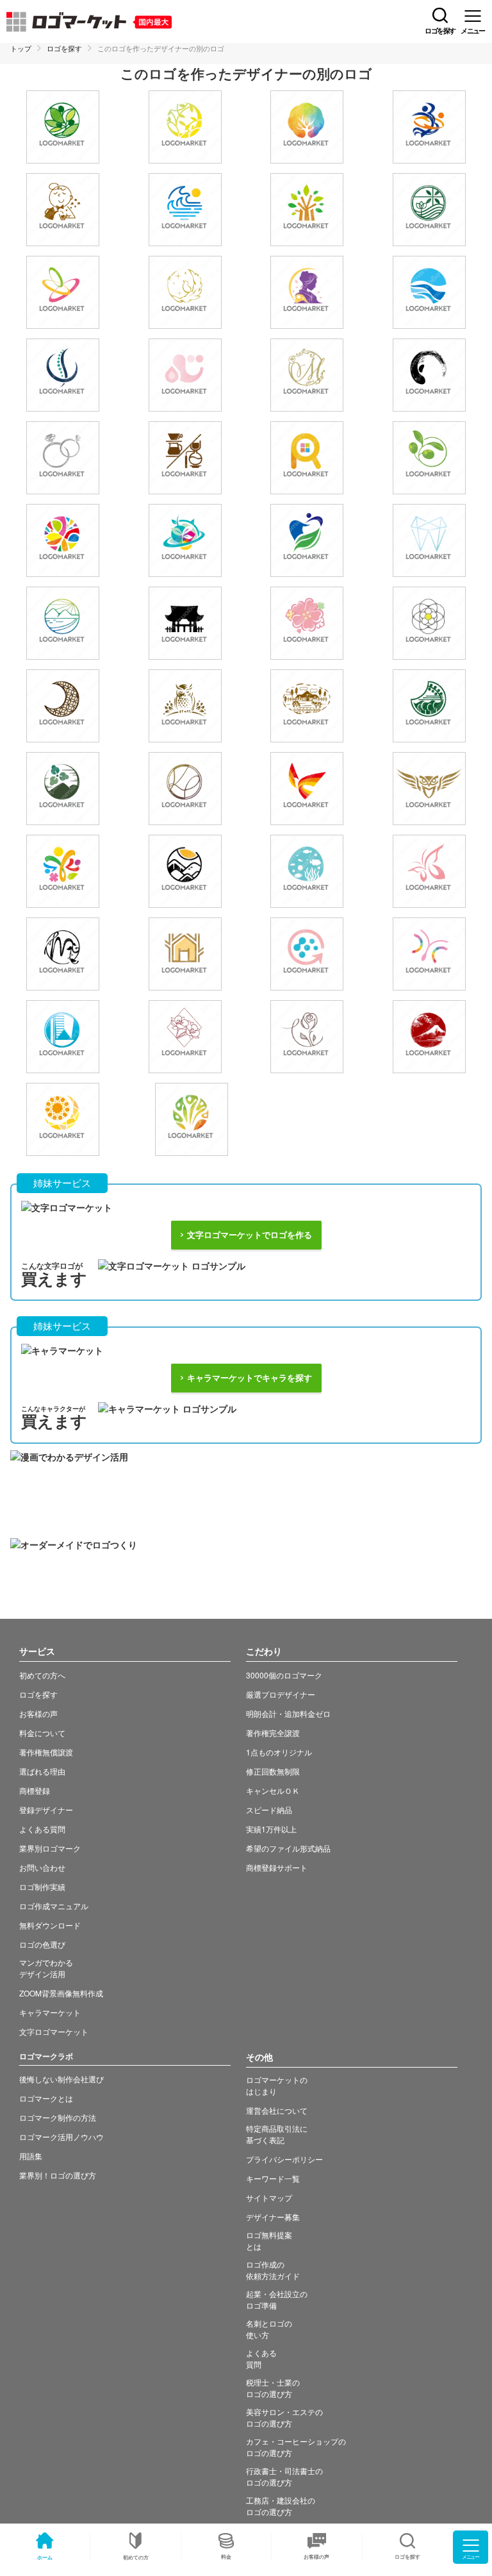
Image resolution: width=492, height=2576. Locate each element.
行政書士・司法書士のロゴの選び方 (284, 2476)
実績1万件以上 (271, 1829)
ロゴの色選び (42, 1944)
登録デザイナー (46, 1810)
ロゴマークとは (46, 2098)
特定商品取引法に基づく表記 (277, 2134)
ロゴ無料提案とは (269, 2240)
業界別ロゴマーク (50, 1848)
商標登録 (35, 1790)
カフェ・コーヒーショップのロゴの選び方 (296, 2447)
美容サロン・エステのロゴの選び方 (284, 2417)
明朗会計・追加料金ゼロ (288, 1713)
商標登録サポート (277, 1867)
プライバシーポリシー (284, 2159)
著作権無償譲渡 (46, 1752)
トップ (21, 48)
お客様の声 (316, 2556)
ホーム (45, 2557)
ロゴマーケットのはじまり (277, 2085)
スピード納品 (269, 1810)
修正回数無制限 (273, 1771)
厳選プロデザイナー (281, 1694)
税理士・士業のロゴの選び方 (273, 2388)
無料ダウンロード (50, 1925)
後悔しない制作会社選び (61, 2079)
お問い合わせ (42, 1867)
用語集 (31, 2156)
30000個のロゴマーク (284, 1675)
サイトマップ (269, 2197)
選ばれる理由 (42, 1771)
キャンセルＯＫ (273, 1790)
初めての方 (136, 2557)
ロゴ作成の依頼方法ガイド (273, 2270)
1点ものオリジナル (279, 1752)
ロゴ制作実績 (42, 1886)
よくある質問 (42, 1829)
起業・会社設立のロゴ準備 (277, 2299)
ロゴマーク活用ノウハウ (61, 2137)
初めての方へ (42, 1675)
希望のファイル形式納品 (288, 1848)
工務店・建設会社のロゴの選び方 (281, 2506)
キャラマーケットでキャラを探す (250, 1378)
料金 (226, 2556)
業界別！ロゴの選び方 (58, 2175)
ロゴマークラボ (46, 2056)
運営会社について (277, 2110)
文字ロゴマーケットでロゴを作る (250, 1235)
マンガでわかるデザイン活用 (46, 1968)
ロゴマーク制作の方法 (58, 2117)
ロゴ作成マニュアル (54, 1906)
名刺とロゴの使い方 (269, 2329)
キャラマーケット (50, 2012)
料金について (42, 1733)
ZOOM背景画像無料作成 (61, 1993)
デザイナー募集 (273, 2217)
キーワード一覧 (273, 2178)
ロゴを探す (64, 48)
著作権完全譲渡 (273, 1733)
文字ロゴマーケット (54, 2031)
